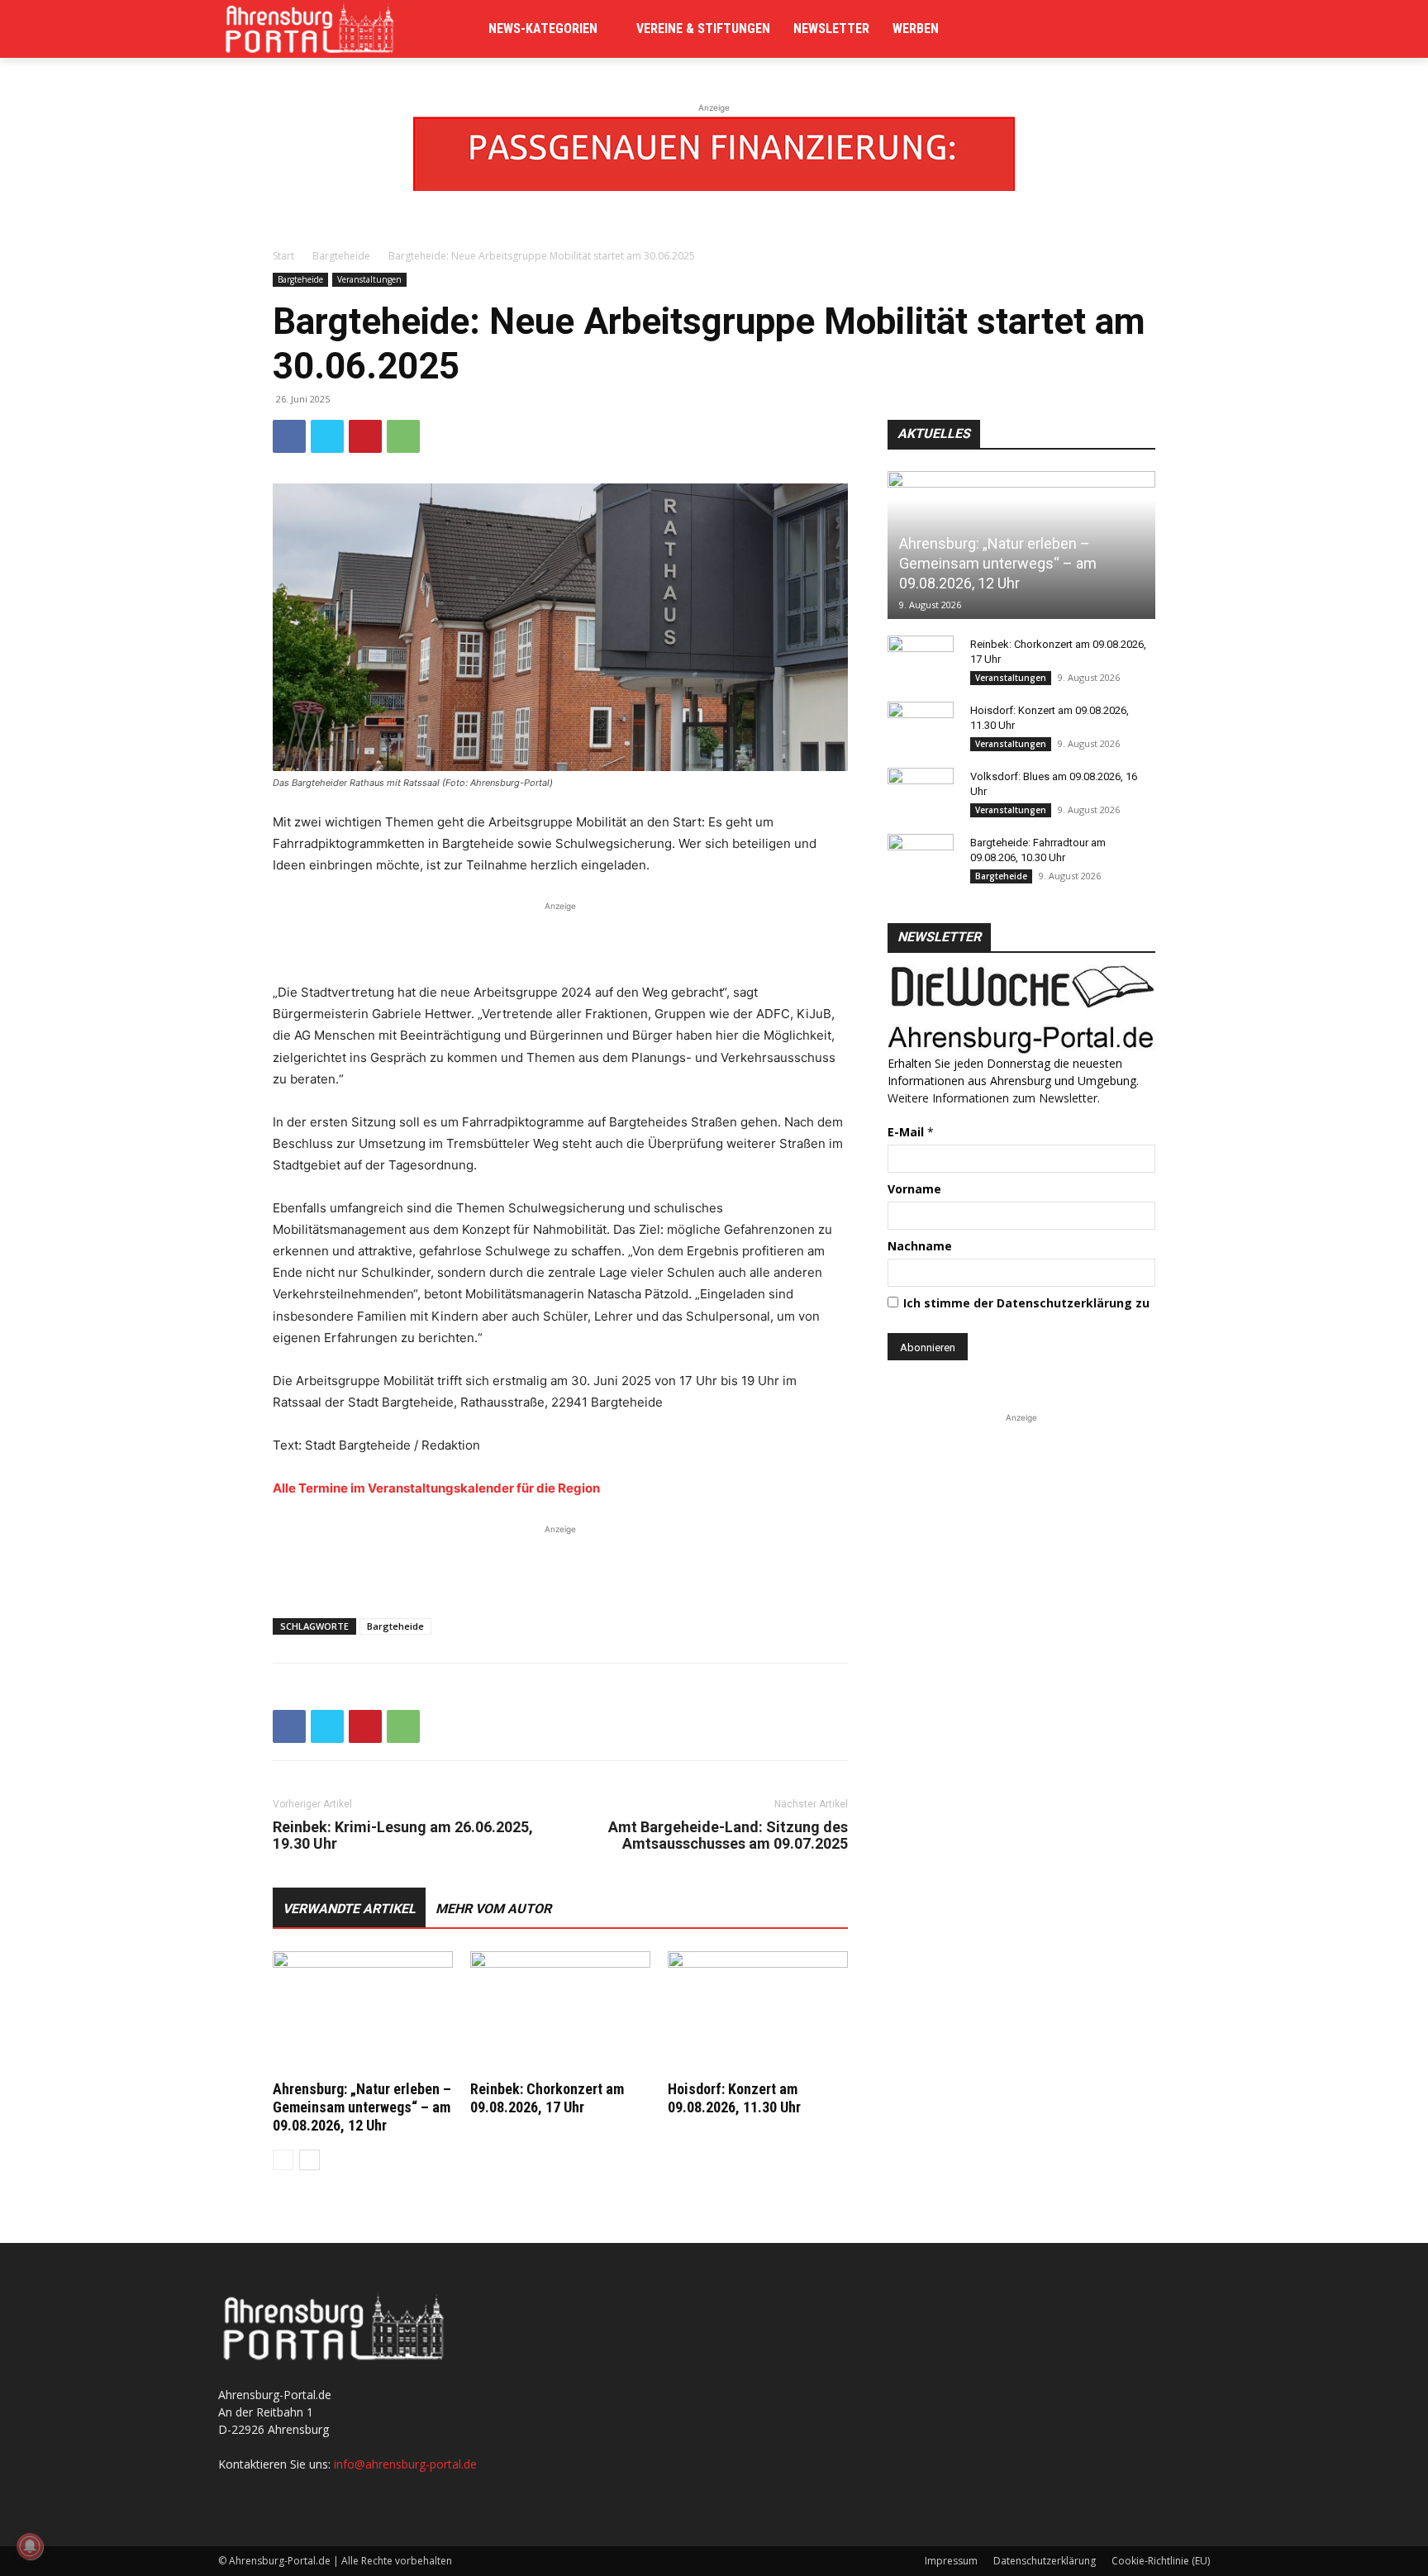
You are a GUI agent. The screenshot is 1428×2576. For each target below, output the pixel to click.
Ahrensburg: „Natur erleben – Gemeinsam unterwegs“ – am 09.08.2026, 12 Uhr (362, 2107)
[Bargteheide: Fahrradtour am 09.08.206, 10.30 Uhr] (921, 859)
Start (283, 256)
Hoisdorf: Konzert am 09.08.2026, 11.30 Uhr (734, 2098)
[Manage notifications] (30, 2546)
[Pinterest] (365, 436)
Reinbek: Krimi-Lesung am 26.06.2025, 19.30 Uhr (403, 1836)
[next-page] (309, 2160)
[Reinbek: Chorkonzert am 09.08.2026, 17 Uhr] (560, 2013)
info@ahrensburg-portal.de (405, 2464)
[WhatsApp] (403, 436)
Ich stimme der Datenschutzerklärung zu (1026, 1303)
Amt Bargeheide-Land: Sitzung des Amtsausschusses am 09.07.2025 (728, 1836)
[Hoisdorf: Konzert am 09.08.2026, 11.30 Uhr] (758, 2013)
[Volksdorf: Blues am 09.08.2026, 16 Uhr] (921, 793)
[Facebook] (289, 436)
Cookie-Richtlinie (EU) (1161, 2561)
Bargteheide (341, 256)
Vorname (914, 1189)
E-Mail (911, 1132)
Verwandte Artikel (349, 1909)
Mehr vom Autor (493, 1909)
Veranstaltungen (369, 279)
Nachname (920, 1246)
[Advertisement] (560, 940)
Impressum (951, 2561)
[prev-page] (283, 2160)
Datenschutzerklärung (1045, 2561)
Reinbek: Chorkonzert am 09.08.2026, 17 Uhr (547, 2098)
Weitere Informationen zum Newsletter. (994, 1098)
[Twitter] (327, 436)
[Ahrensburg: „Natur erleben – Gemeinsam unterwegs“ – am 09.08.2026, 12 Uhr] (363, 2013)
